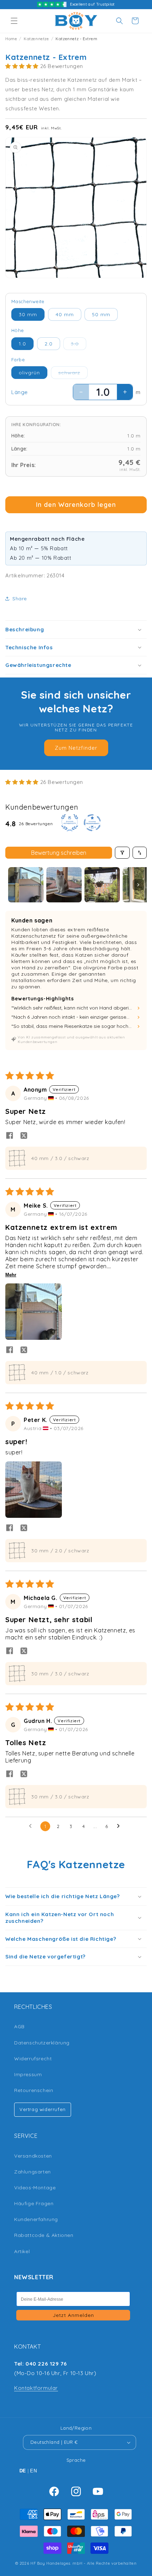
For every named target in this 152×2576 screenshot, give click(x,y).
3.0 (78, 345)
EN (33, 2471)
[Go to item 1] (26, 885)
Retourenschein (34, 2090)
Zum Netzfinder (76, 748)
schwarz (73, 374)
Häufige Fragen (34, 2203)
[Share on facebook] (10, 1136)
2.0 (49, 344)
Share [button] (20, 599)
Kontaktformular (36, 2388)
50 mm (101, 314)
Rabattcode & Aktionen (44, 2235)
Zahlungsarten (33, 2172)
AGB (19, 2026)
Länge (20, 392)
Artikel (22, 2251)
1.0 (22, 344)
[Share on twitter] (24, 1136)
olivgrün (29, 373)
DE (23, 2471)
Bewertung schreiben (59, 853)
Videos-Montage (35, 2188)
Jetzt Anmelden (73, 2315)
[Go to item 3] (102, 885)
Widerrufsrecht (33, 2059)
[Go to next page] (120, 1826)
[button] (14, 21)
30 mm (28, 314)
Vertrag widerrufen (43, 2109)
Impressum (28, 2074)
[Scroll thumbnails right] (138, 885)
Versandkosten (33, 2156)
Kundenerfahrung (36, 2219)
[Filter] (122, 853)
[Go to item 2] (64, 885)
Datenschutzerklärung (42, 2043)
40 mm (65, 314)
